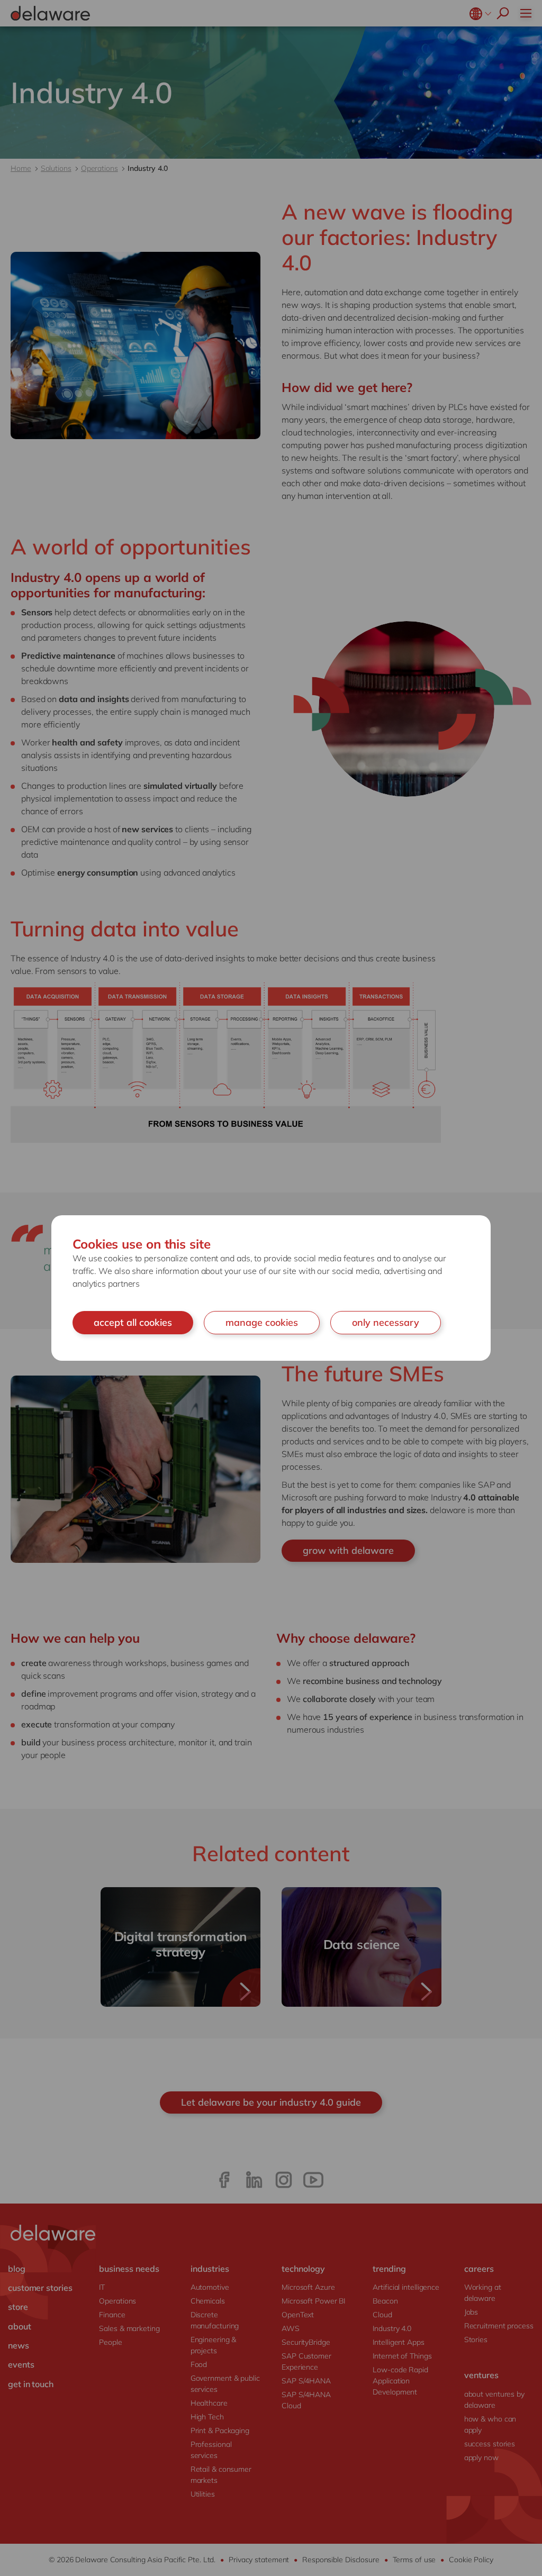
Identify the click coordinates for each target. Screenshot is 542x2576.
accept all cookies (133, 1322)
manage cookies (262, 1322)
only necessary (386, 1322)
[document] (271, 1288)
